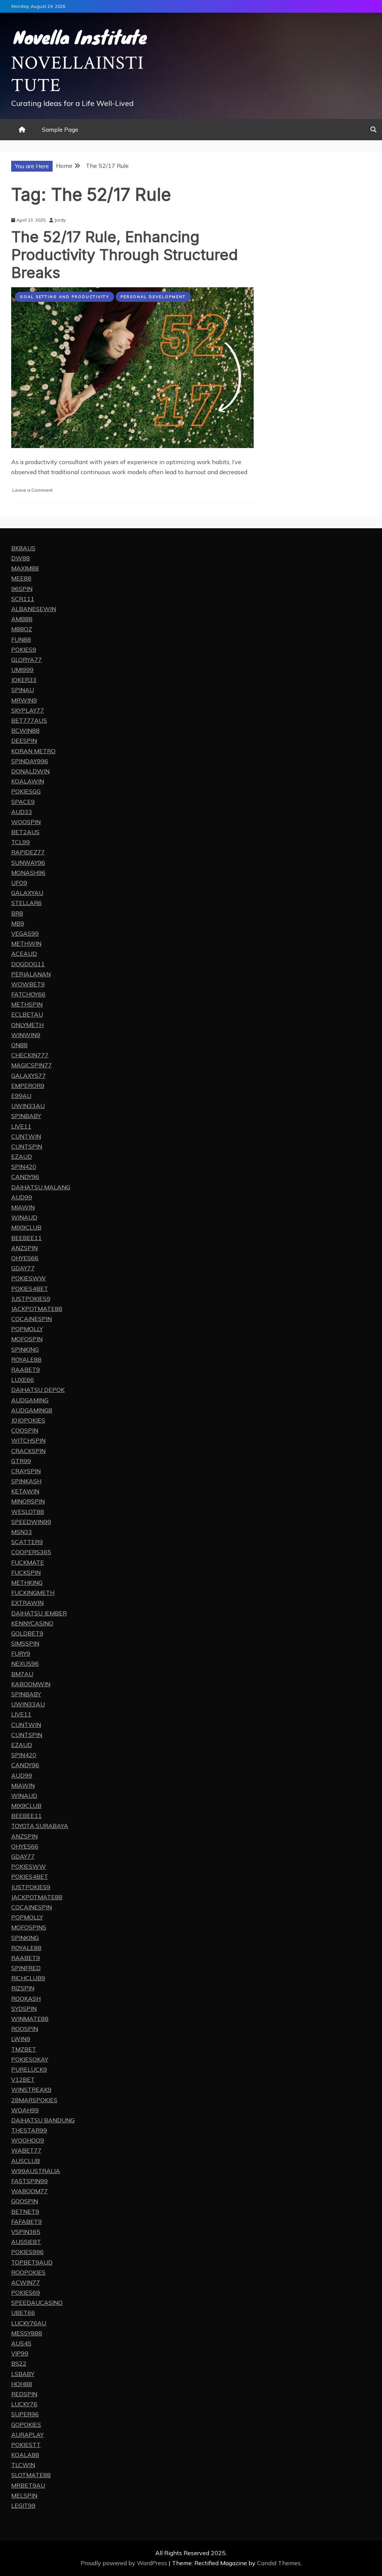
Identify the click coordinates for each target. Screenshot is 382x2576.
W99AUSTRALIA (36, 2171)
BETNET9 (25, 2212)
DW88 (21, 558)
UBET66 (23, 2313)
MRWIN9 (24, 700)
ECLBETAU (27, 1014)
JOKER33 (24, 680)
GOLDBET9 (27, 1633)
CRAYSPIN (26, 1471)
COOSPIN (25, 1430)
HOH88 (22, 2384)
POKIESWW (29, 1278)
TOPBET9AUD (32, 2262)
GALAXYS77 (29, 1076)
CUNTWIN (26, 1136)
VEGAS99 (25, 933)
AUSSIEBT (26, 2242)
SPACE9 (23, 802)
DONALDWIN (30, 771)
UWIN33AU (28, 1106)
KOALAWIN (28, 781)
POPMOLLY (27, 1329)
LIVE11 (21, 1126)
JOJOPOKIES (28, 1420)
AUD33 (22, 812)
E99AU (21, 1096)
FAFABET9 (26, 2222)
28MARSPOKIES (34, 2100)
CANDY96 (25, 1177)
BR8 (17, 913)
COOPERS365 (31, 1552)
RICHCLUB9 (28, 1978)
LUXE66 (23, 1380)
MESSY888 (27, 2333)
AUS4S (21, 2343)
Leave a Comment (32, 490)
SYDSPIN (24, 2009)
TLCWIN (23, 2465)
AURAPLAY (27, 2435)
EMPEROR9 (28, 1086)
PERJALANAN (31, 974)
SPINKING (25, 1349)
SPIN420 (24, 1167)
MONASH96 (28, 873)
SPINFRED (26, 1968)
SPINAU (23, 690)
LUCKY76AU (29, 2323)
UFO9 (19, 883)
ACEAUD (24, 954)
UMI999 (22, 670)
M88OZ (22, 629)
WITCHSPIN (28, 1440)
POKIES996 (27, 2252)
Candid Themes (279, 2563)
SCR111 (23, 599)
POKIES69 (26, 2292)
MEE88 (21, 578)
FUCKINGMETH (33, 1593)
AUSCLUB (26, 2161)
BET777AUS (29, 720)
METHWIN (26, 943)
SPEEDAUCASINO (37, 2303)
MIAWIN (23, 1207)
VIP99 (20, 2353)
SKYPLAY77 (28, 710)
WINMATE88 (30, 2019)
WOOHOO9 (28, 2140)
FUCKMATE (28, 1562)
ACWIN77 (26, 2282)
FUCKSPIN (26, 1572)
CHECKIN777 (30, 1055)
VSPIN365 (26, 2232)
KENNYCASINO (32, 1623)
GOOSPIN (25, 2201)
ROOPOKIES (28, 2272)
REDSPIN (24, 2394)
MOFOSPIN (27, 1339)
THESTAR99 (29, 2130)
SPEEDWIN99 (31, 1522)
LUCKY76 (24, 2404)
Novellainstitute (78, 74)
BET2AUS (25, 832)
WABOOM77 (29, 2191)
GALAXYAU (27, 893)
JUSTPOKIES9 (31, 1299)
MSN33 (22, 1532)
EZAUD (22, 1156)
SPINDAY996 (30, 761)
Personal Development (153, 297)
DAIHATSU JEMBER (39, 1613)
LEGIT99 (23, 2505)
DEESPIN (24, 741)
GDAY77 (23, 1268)
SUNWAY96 (28, 863)
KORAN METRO (33, 751)
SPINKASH (26, 1481)
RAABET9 (26, 1370)
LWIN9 (21, 2039)
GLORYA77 (26, 660)
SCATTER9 (27, 1542)
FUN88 (21, 639)
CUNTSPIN (27, 1146)
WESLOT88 (28, 1512)
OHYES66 (25, 1258)
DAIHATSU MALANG (41, 1187)
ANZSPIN (24, 1248)
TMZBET (24, 2049)
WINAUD (24, 1217)
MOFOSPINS (29, 1927)
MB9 (18, 923)
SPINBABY (26, 1116)
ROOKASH (26, 1998)
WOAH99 (25, 2110)
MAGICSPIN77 (32, 1065)
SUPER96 (25, 2414)
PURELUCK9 (29, 2069)
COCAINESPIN (32, 1319)
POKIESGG (26, 791)
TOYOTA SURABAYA (40, 1826)
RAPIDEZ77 (28, 852)
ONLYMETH (27, 1025)
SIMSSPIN (25, 1643)
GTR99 (21, 1461)
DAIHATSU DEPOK (38, 1390)
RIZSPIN (23, 1988)
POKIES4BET (30, 1289)
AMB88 (22, 619)
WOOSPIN (26, 822)
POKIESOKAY (30, 2059)
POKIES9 (24, 650)
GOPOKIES (26, 2425)
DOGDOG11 (28, 964)
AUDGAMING (30, 1400)
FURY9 (21, 1653)
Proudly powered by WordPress (125, 2563)
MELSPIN (24, 2495)
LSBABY (23, 2374)
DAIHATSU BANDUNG (43, 2120)
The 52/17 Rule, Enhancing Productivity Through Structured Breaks (125, 255)
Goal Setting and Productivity (65, 297)
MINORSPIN (28, 1501)
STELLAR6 (26, 903)
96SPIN (22, 589)
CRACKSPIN (28, 1451)
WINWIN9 (26, 1035)
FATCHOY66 (28, 994)
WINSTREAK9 (31, 2090)
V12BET (23, 2079)
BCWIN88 (25, 730)
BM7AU (22, 1674)
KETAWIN (25, 1491)
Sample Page (60, 129)
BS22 (19, 2363)
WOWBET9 (28, 984)
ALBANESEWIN (34, 609)
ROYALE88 (26, 1359)
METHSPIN (27, 1004)
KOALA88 (25, 2455)
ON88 (19, 1045)
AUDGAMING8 (32, 1410)
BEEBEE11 (26, 1238)
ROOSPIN (25, 2029)
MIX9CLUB (26, 1227)
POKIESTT (26, 2445)
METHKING (27, 1583)
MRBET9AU (28, 2485)
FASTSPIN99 (29, 2181)
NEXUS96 (25, 1663)
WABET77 (26, 2150)
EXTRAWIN (27, 1603)
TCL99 (21, 842)
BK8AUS (23, 548)
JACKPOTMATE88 (37, 1309)
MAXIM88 (25, 568)
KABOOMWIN (31, 1684)
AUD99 (22, 1197)
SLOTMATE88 (31, 2475)
